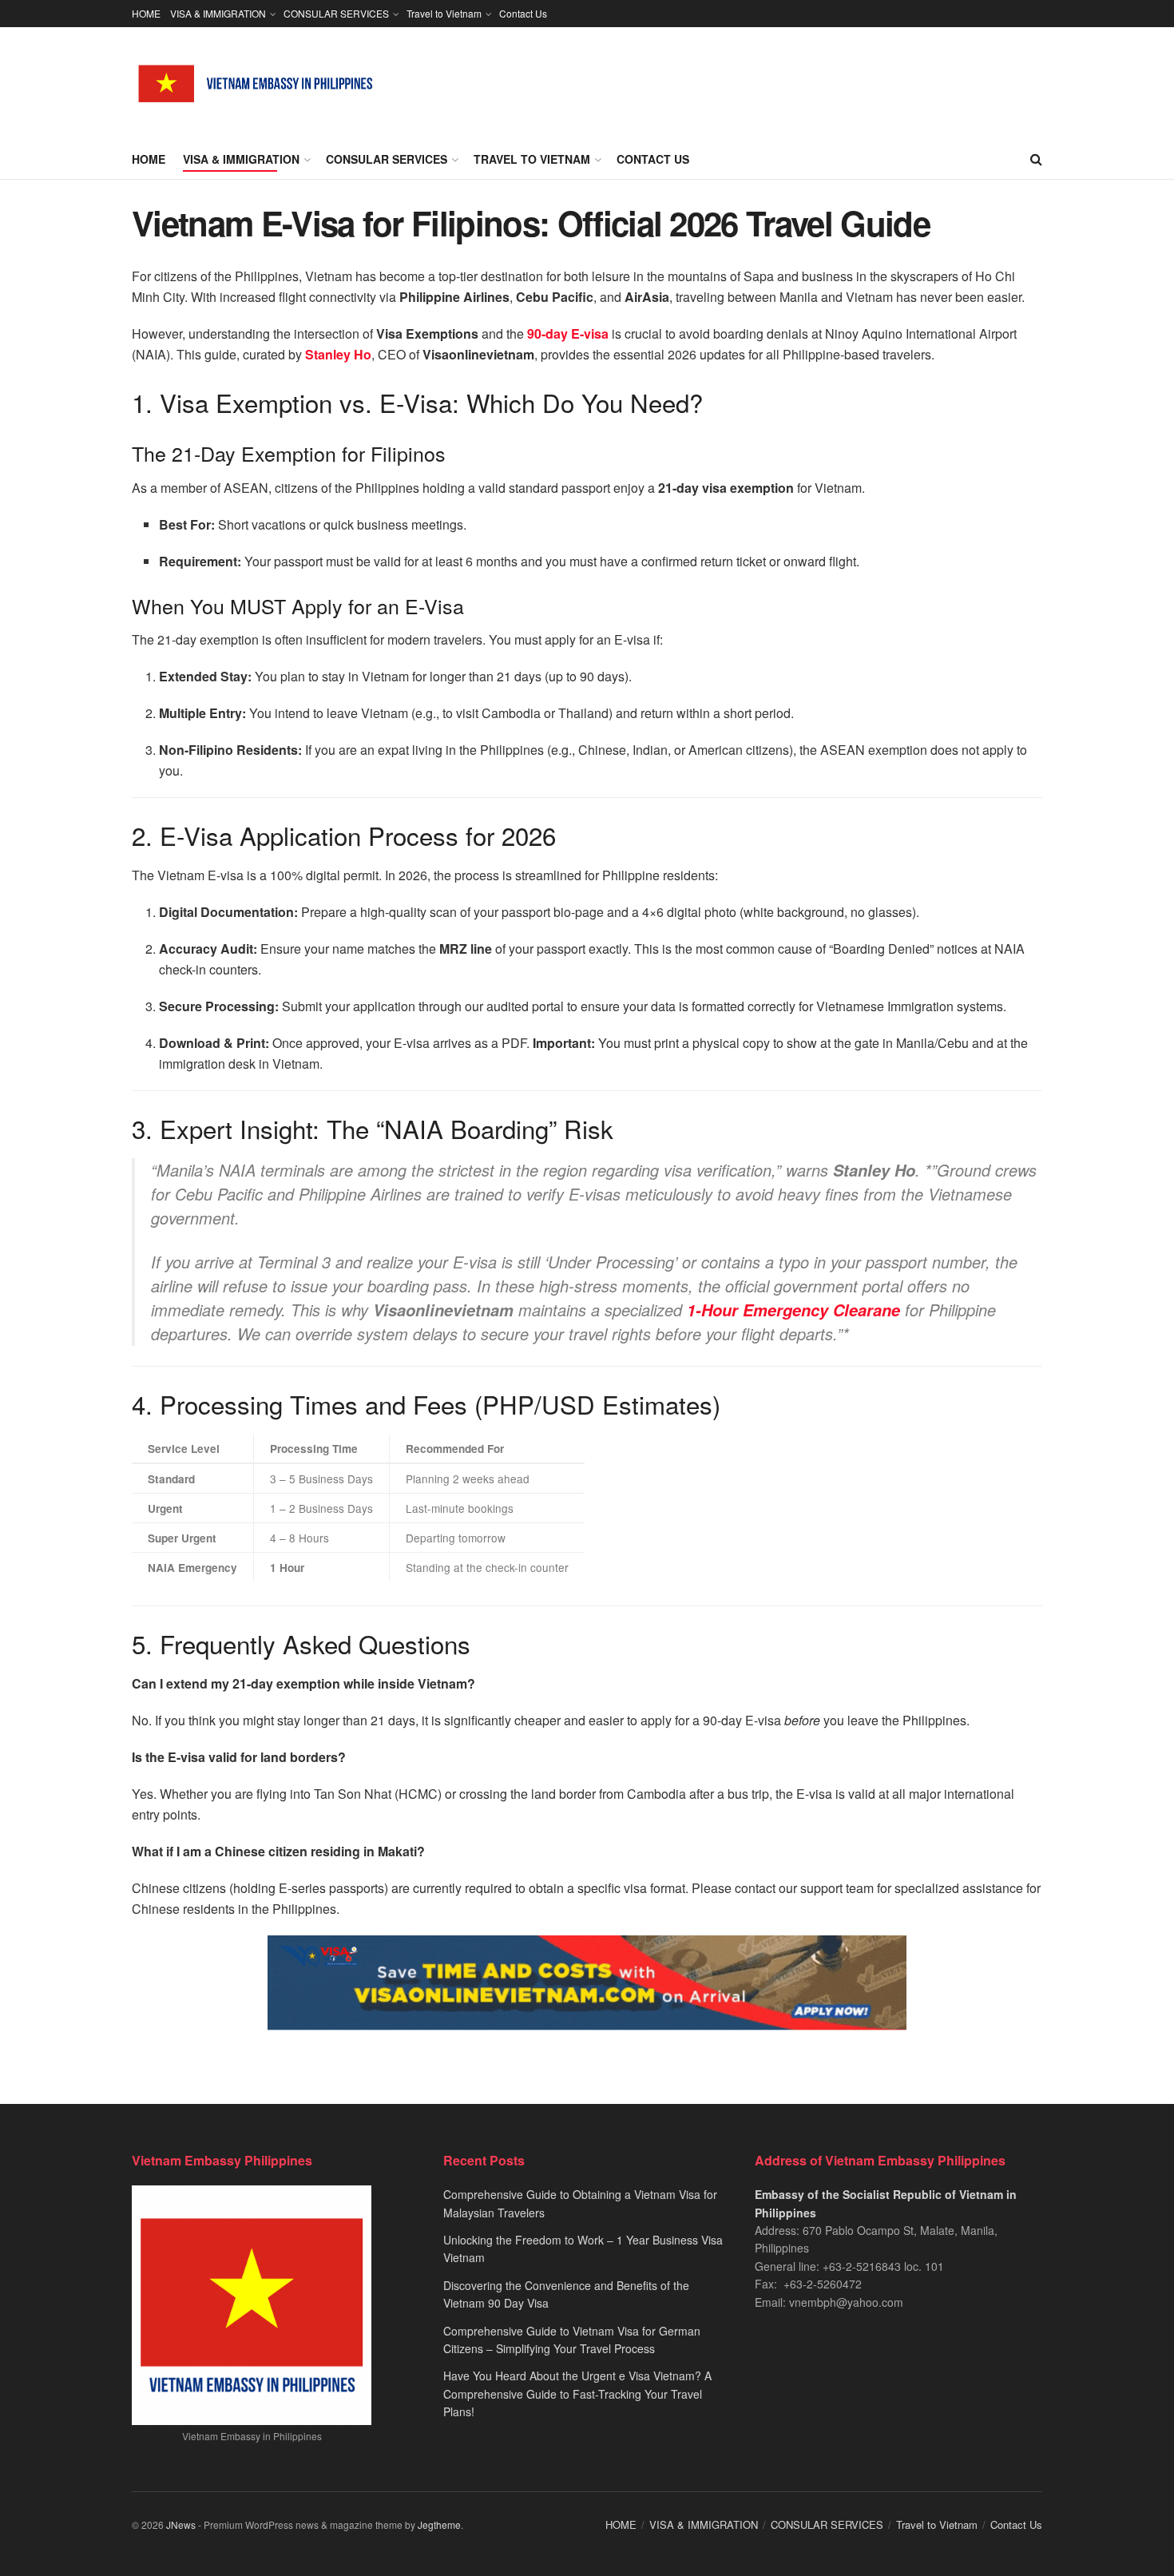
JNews (181, 2524)
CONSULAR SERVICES (336, 13)
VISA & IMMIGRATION (218, 13)
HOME (146, 13)
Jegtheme (439, 2524)
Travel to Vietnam (444, 13)
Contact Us (523, 13)
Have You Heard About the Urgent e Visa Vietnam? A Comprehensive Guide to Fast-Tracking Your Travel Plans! (577, 2393)
